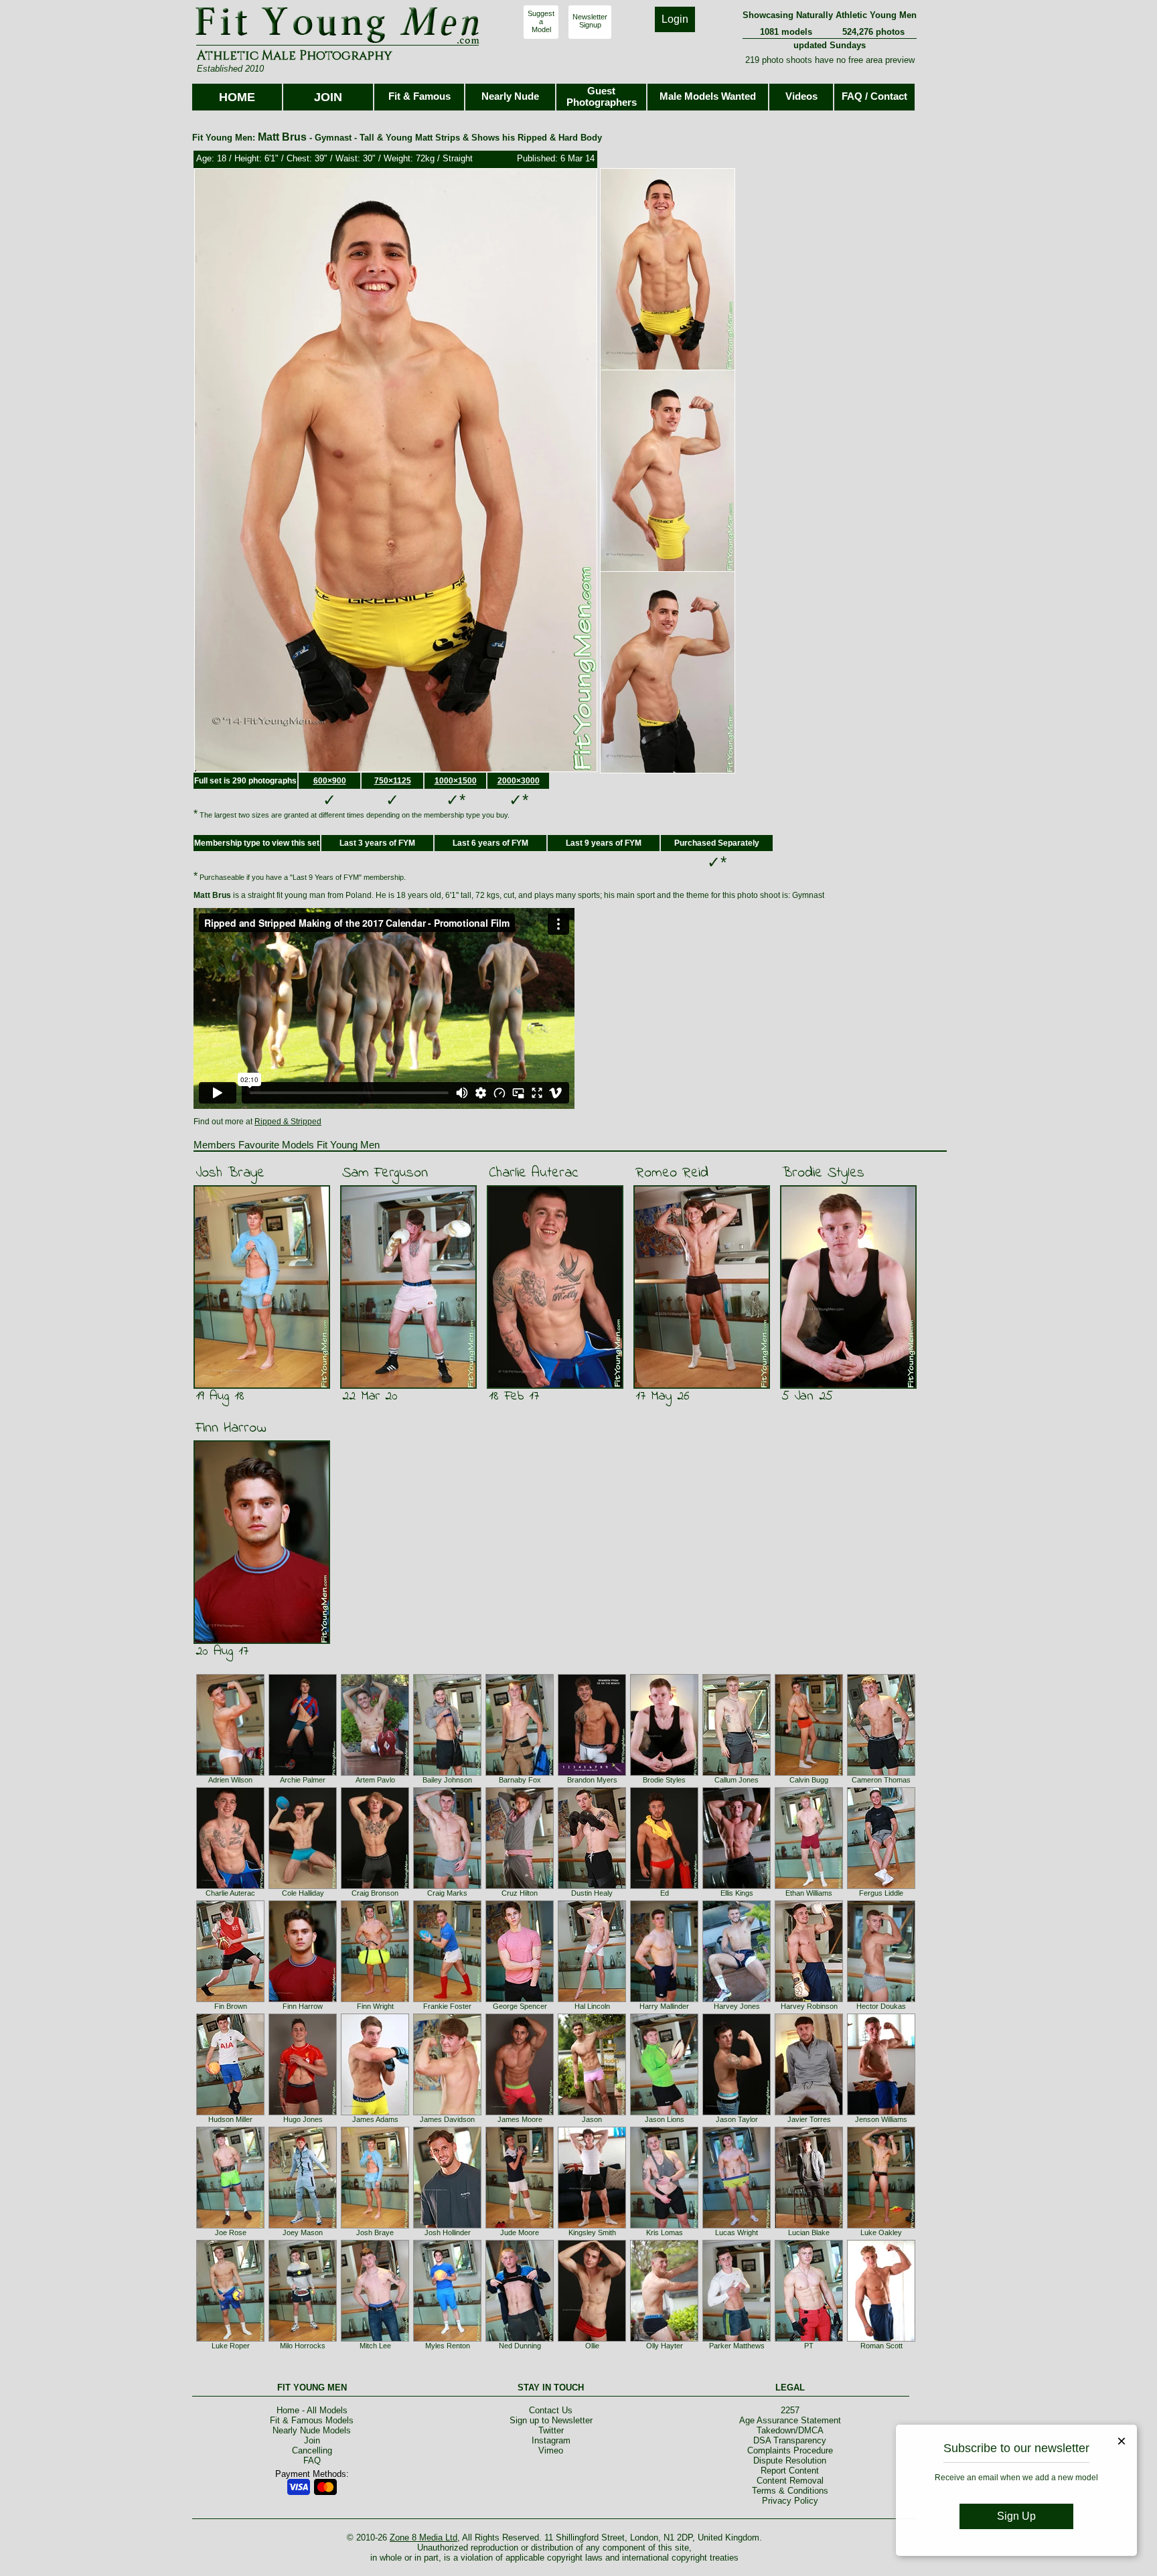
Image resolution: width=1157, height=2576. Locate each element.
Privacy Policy (790, 2501)
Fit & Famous (419, 96)
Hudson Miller (230, 2119)
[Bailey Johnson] (447, 1773)
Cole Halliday (303, 1893)
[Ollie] (592, 2339)
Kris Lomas (665, 2232)
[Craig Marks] (447, 1886)
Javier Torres (809, 2119)
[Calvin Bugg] (809, 1773)
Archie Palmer (303, 1780)
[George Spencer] (520, 1999)
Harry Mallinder (664, 2006)
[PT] (809, 2339)
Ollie (592, 2346)
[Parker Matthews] (737, 2339)
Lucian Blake (809, 2232)
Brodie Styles (823, 1173)
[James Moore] (520, 2113)
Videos (801, 96)
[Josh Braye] (375, 2226)
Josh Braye (230, 1173)
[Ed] (664, 1886)
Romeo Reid (672, 1173)
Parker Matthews (737, 2346)
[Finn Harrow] (303, 1999)
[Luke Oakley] (881, 2226)
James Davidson (447, 2119)
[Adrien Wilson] (230, 1773)
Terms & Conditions (790, 2491)
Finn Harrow (231, 1428)
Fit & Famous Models (312, 2420)
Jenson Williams (881, 2119)
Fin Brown (231, 2006)
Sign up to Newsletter (551, 2420)
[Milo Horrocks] (303, 2339)
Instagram (551, 2440)
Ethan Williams (809, 1893)
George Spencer (520, 2006)
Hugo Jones (303, 2119)
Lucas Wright (737, 2232)
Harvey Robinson (809, 2006)
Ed (665, 1893)
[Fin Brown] (230, 1999)
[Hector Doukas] (881, 1999)
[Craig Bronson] (375, 1886)
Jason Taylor (737, 2119)
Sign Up (1016, 2516)
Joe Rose (231, 2232)
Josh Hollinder (448, 2232)
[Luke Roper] (230, 2339)
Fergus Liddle (881, 1893)
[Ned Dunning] (520, 2339)
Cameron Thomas (881, 1780)
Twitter (551, 2430)
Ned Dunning (520, 2346)
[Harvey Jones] (737, 1999)
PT (809, 2346)
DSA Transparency (790, 2440)
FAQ (312, 2460)
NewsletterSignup (590, 21)
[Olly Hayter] (664, 2339)
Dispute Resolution (790, 2460)
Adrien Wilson (230, 1780)
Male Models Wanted (708, 96)
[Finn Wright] (375, 1999)
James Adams (375, 2119)
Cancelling (312, 2450)
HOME (237, 97)
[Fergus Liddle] (881, 1886)
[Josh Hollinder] (447, 2226)
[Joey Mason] (303, 2226)
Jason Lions (665, 2119)
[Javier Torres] (809, 2113)
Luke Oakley (881, 2232)
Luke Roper (231, 2346)
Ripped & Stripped (288, 1122)
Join (312, 2440)
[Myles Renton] (447, 2339)
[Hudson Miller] (230, 2113)
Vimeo (551, 2450)
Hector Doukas (881, 2006)
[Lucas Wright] (737, 2226)
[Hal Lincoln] (592, 1999)
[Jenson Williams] (881, 2113)
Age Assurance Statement (790, 2420)
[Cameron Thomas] (881, 1773)
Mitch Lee (375, 2346)
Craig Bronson (375, 1893)
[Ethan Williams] (809, 1886)
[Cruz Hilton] (520, 1886)
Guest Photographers (602, 96)
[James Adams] (375, 2113)
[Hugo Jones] (303, 2113)
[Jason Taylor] (737, 2113)
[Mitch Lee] (375, 2339)
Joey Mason (303, 2232)
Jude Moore (520, 2232)
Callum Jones (737, 1780)
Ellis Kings (737, 1893)
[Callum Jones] (737, 1773)
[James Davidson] (447, 2113)
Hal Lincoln (592, 2006)
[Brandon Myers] (592, 1773)
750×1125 (393, 781)
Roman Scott (881, 2346)
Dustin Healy (592, 1893)
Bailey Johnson (447, 1780)
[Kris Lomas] (664, 2226)
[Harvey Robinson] (809, 1999)
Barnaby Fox (520, 1780)
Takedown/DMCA (790, 2430)
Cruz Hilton (520, 1893)
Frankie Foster (447, 2006)
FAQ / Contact (874, 96)
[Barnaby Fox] (520, 1773)
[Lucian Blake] (809, 2226)
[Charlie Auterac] (230, 1886)
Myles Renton (448, 2346)
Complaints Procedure (790, 2450)
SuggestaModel (541, 21)
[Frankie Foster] (447, 1999)
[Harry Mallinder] (664, 1999)
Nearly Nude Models (312, 2430)
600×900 (330, 781)
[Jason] (592, 2113)
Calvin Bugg (809, 1780)
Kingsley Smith (592, 2232)
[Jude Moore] (520, 2226)
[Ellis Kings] (737, 1886)
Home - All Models (312, 2410)
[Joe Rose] (230, 2226)
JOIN (328, 97)
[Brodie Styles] (664, 1773)
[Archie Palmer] (303, 1773)
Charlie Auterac (534, 1173)
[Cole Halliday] (303, 1886)
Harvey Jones (737, 2006)
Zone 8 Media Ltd (423, 2537)
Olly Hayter (665, 2346)
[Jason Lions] (664, 2113)
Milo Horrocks (303, 2346)
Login (675, 19)
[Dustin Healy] (592, 1886)
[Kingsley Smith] (592, 2226)
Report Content (790, 2471)
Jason (592, 2119)
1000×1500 (456, 781)
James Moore (520, 2119)
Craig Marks (447, 1893)
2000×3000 (519, 781)
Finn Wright (375, 2006)
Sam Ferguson (385, 1173)
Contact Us (551, 2410)
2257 (790, 2410)
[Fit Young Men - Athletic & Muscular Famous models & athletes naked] (338, 44)
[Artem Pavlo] (375, 1773)
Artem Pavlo (375, 1780)
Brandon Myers (592, 1780)
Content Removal (790, 2481)
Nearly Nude (510, 96)
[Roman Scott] (881, 2339)
